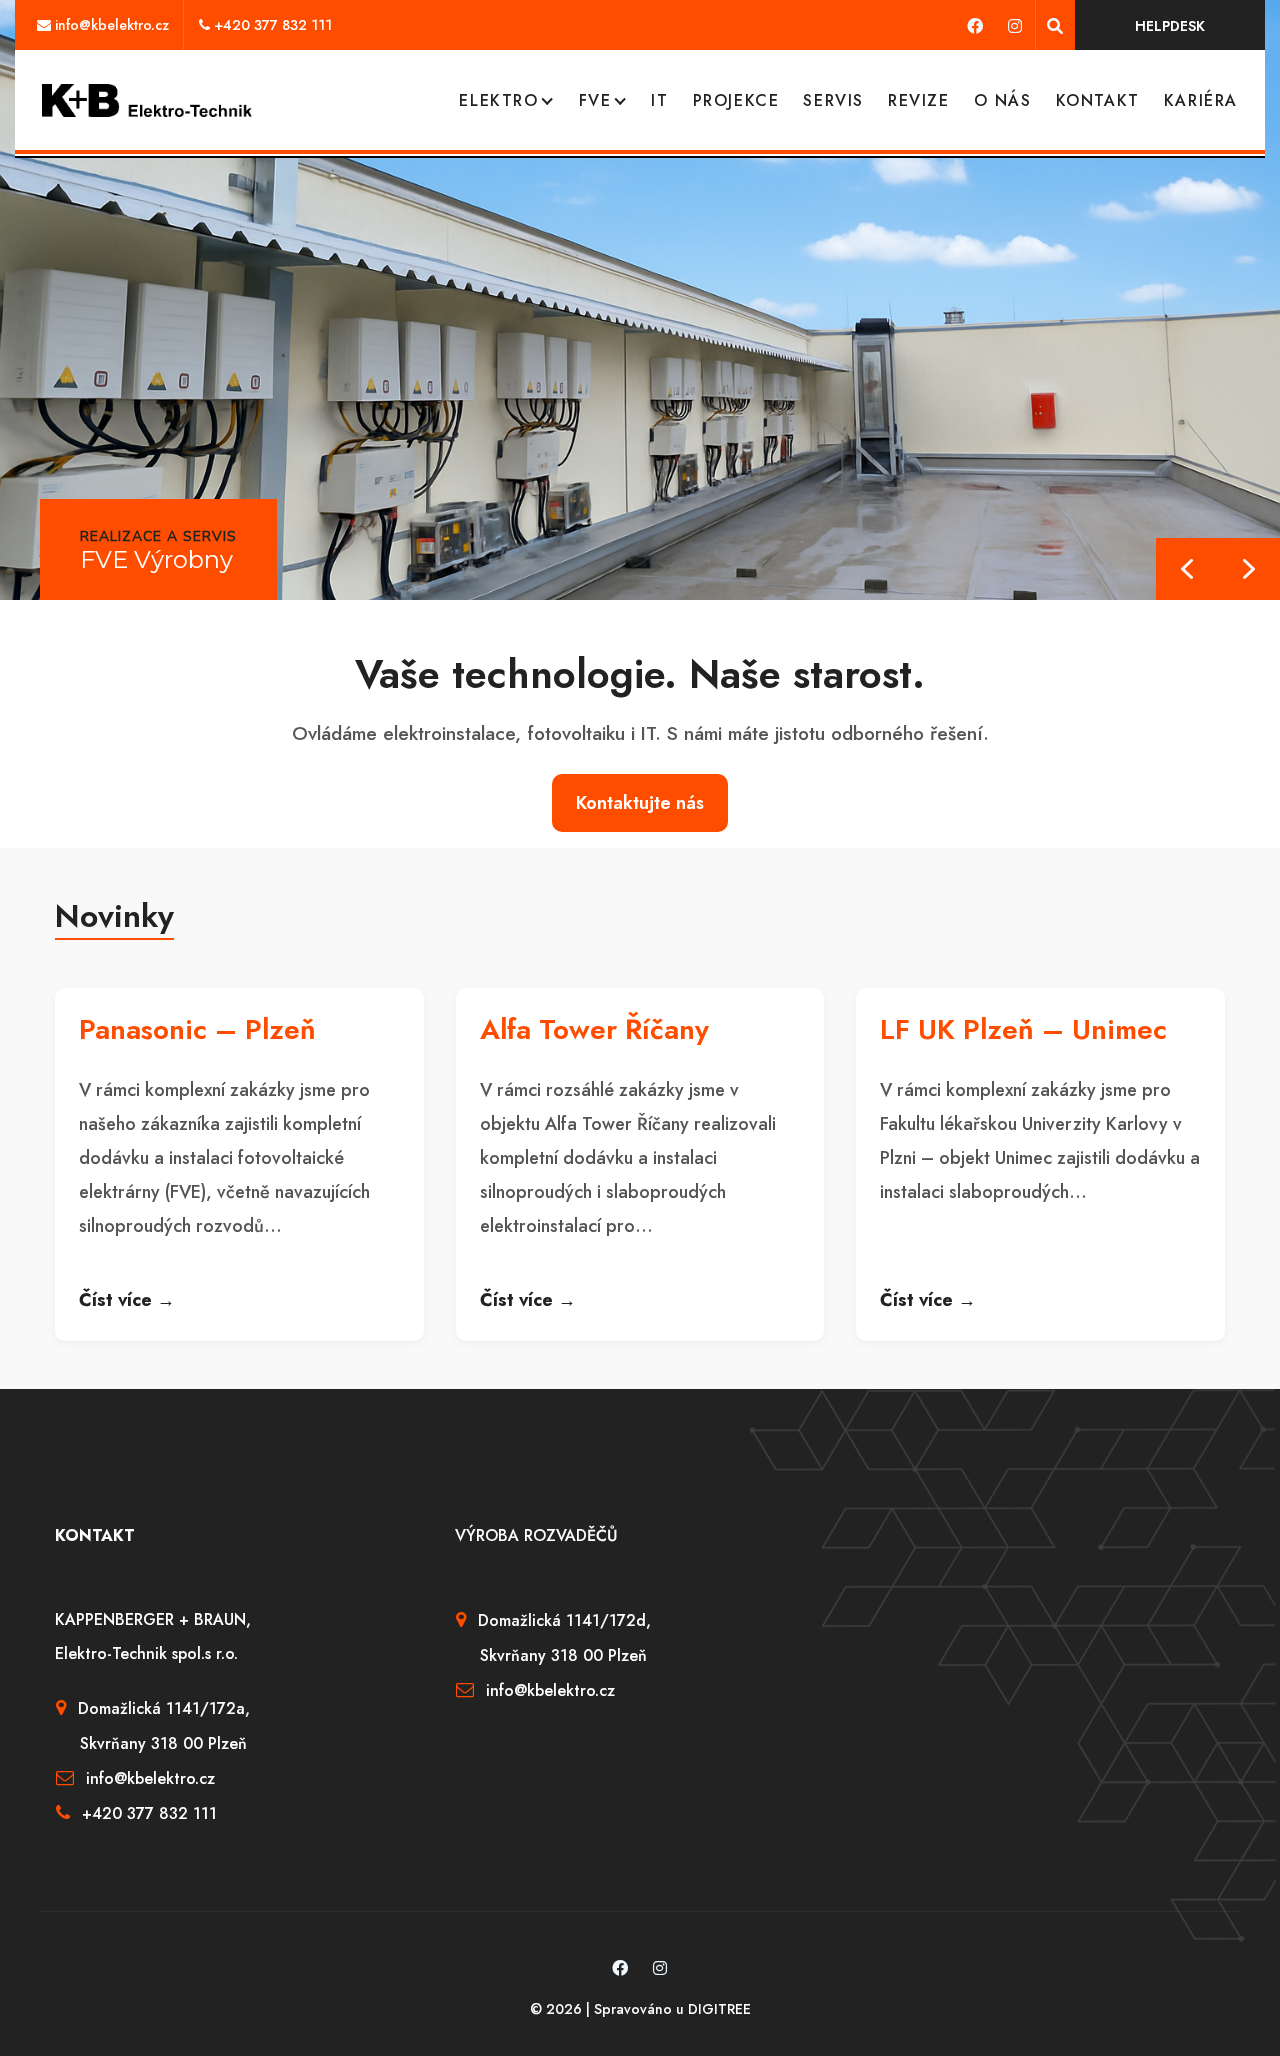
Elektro (498, 100)
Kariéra (1201, 100)
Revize (919, 100)
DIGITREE (719, 2009)
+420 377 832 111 (273, 25)
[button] (1249, 569)
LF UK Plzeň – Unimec (1023, 1029)
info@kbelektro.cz (112, 25)
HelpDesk (1170, 26)
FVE (595, 100)
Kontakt (1098, 100)
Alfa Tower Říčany (594, 1029)
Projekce (736, 100)
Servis (833, 100)
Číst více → (127, 1300)
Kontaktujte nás (640, 803)
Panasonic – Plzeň (197, 1029)
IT (659, 100)
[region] (640, 300)
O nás (1003, 100)
